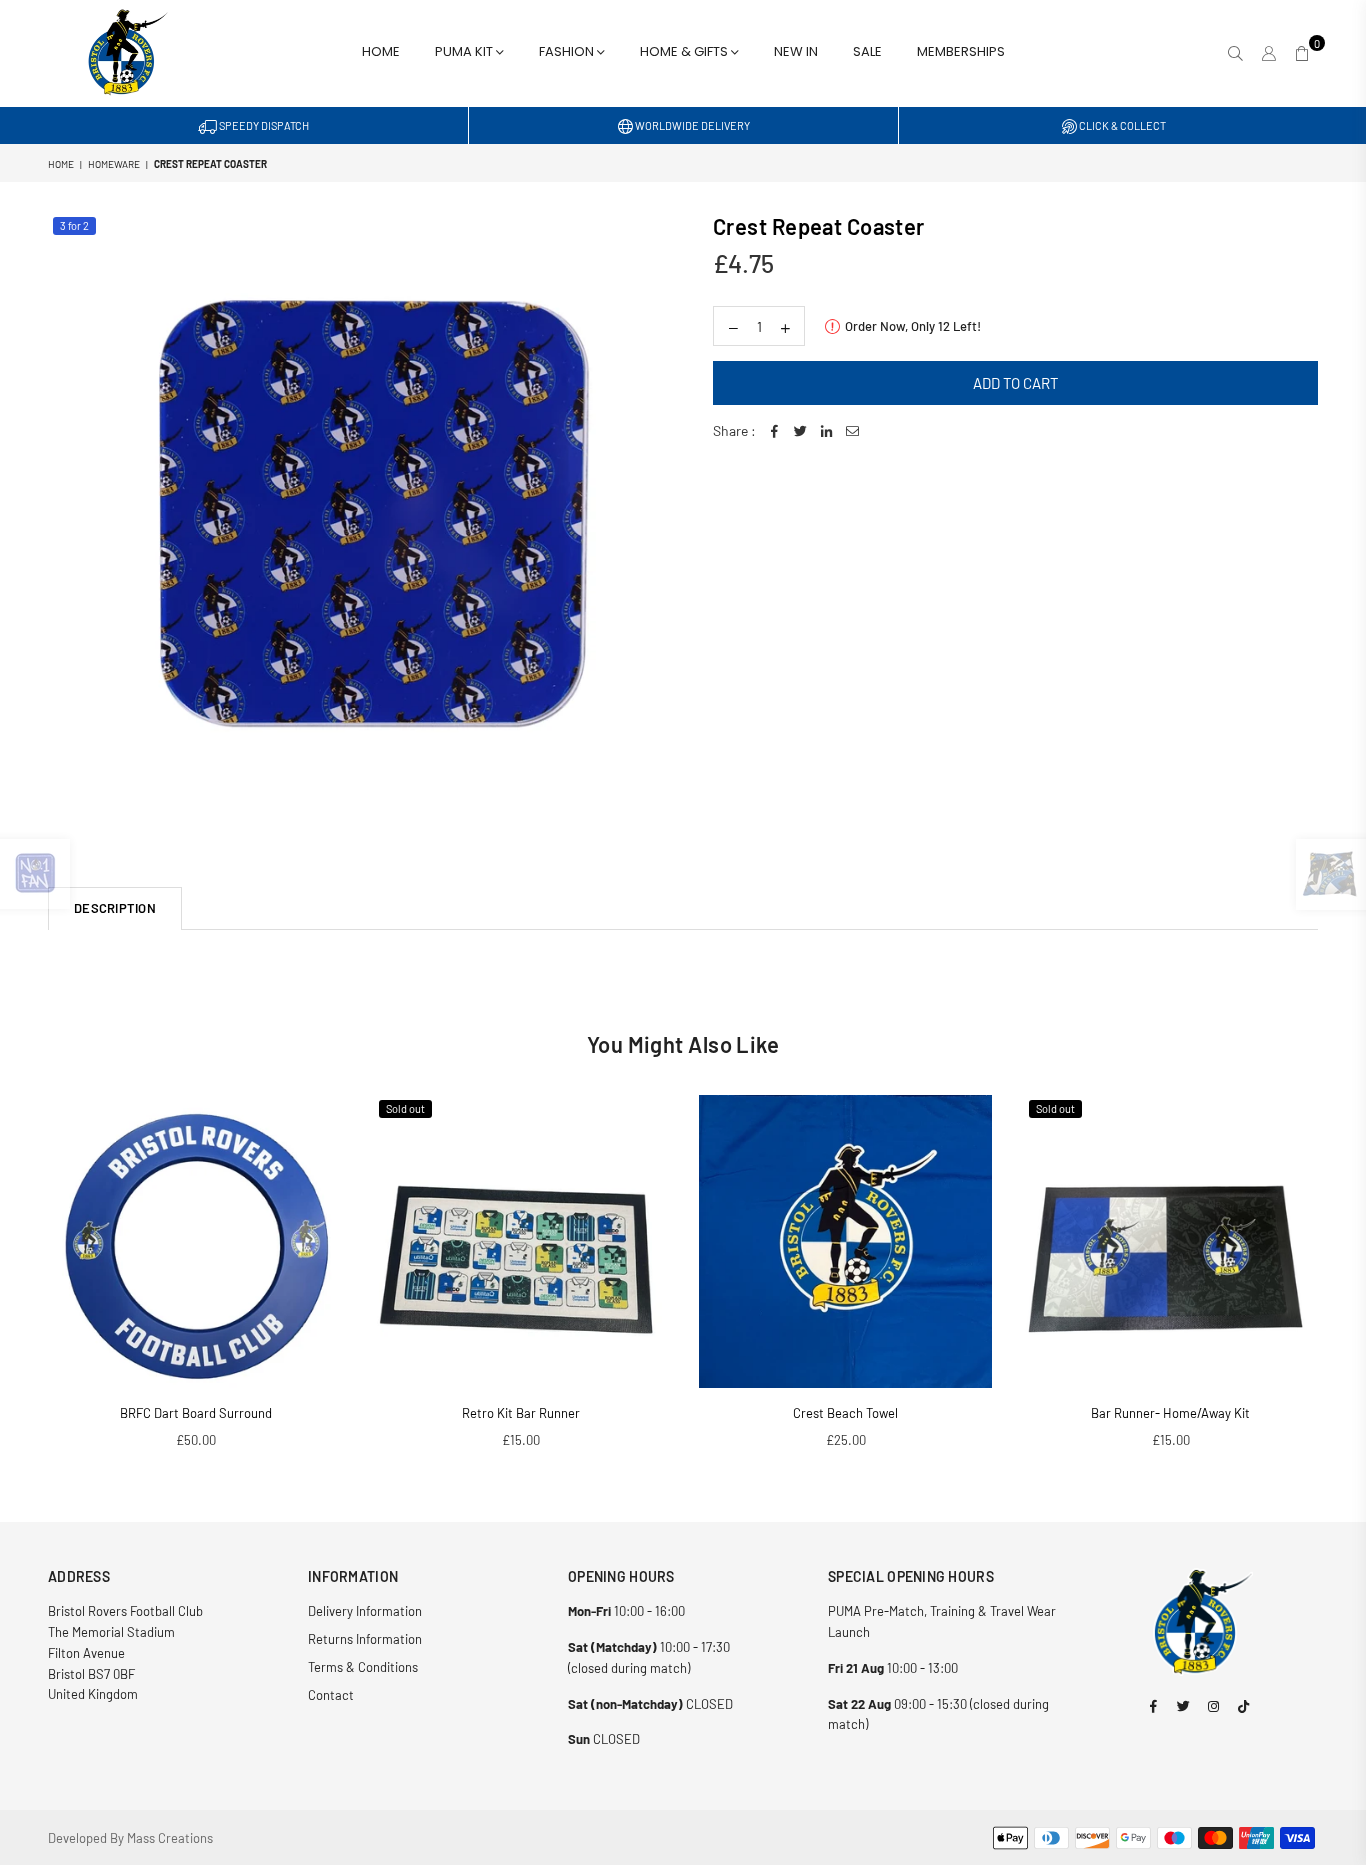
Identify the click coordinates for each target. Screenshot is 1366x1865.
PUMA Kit (465, 51)
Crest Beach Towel (845, 1413)
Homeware (114, 164)
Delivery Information (365, 1611)
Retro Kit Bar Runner (521, 1413)
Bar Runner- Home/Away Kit (1170, 1413)
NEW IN (796, 51)
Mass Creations (170, 1838)
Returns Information (365, 1639)
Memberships (961, 51)
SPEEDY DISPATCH (263, 125)
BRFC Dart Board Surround (196, 1413)
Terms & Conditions (363, 1667)
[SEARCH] (1235, 53)
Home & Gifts (685, 51)
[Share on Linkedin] (826, 431)
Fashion (568, 51)
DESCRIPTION (115, 908)
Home (381, 51)
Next (1345, 1282)
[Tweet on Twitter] (800, 431)
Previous (20, 1282)
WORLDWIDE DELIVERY (691, 125)
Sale (867, 51)
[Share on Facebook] (774, 431)
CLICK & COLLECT (1121, 125)
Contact (331, 1695)
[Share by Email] (852, 431)
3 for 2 (74, 225)
